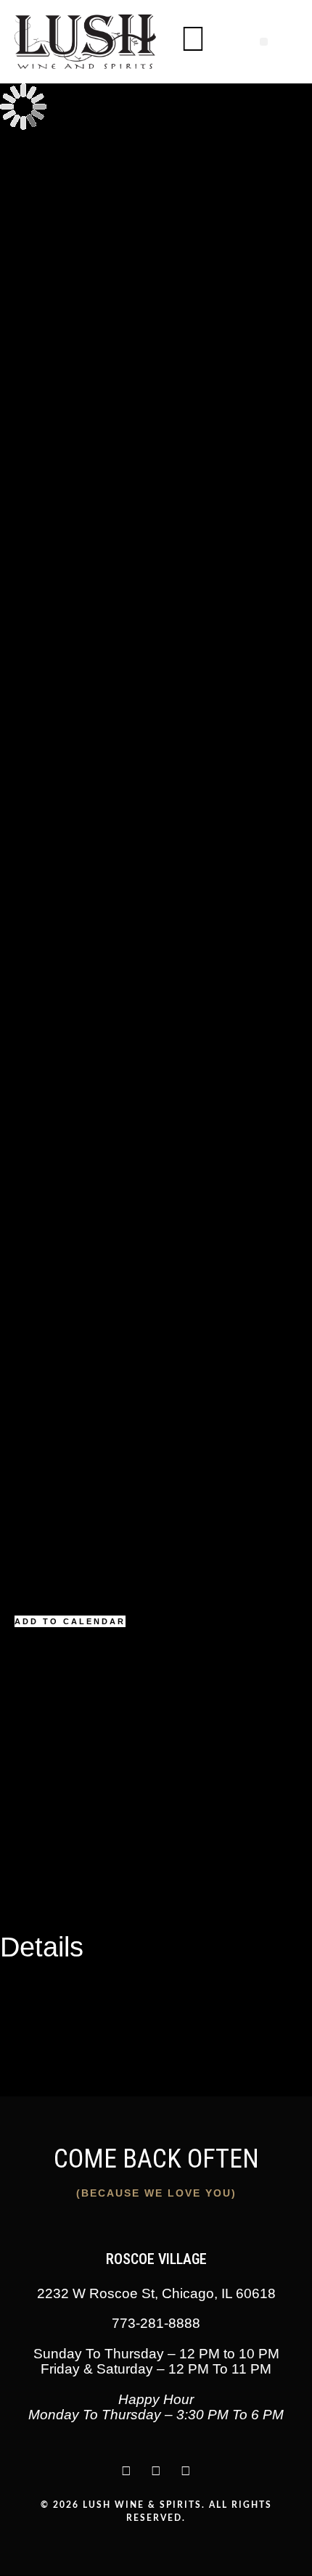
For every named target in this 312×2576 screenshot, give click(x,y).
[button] (264, 42)
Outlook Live (32, 1901)
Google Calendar (44, 1849)
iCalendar (25, 1866)
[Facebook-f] (186, 2471)
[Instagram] (126, 2471)
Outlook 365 (31, 1884)
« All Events (30, 155)
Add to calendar (70, 1621)
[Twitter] (156, 2471)
